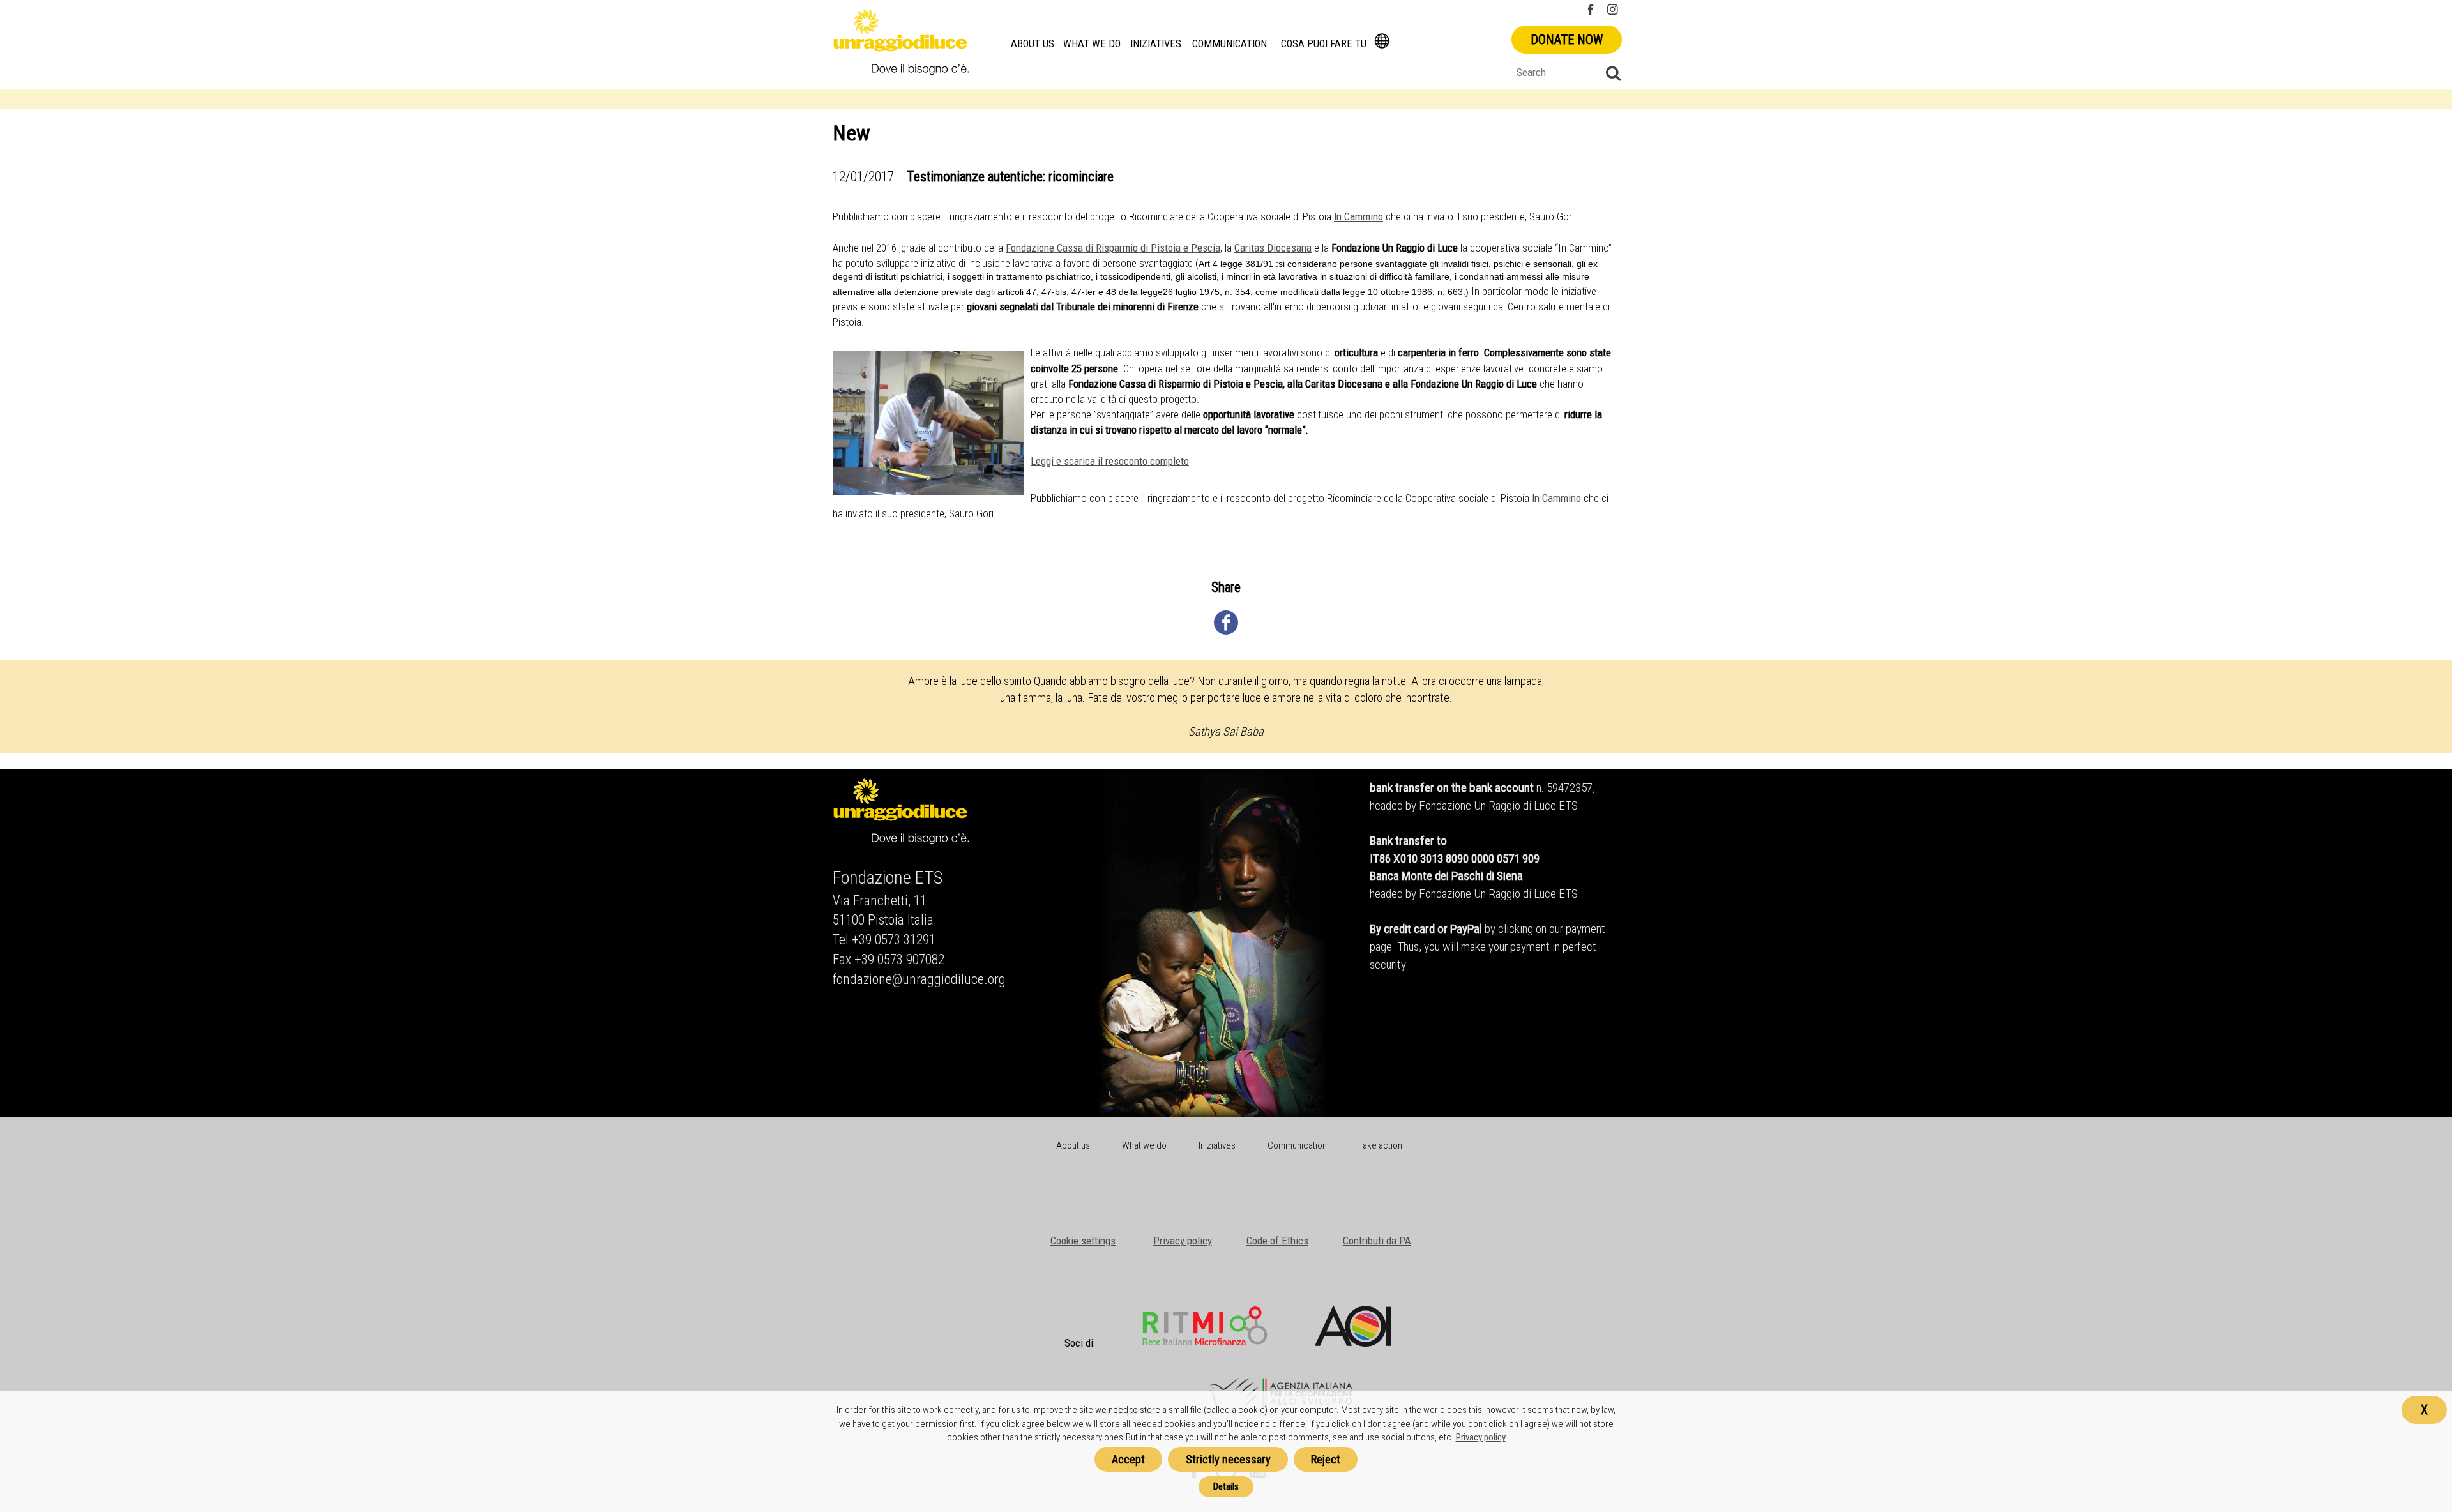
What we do (1092, 44)
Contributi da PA (1377, 1241)
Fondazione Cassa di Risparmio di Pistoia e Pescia (1113, 248)
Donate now (1567, 40)
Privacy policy (1183, 1241)
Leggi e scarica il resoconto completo (1110, 461)
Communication (1230, 44)
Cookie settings (1083, 1241)
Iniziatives (1156, 44)
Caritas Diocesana (1273, 248)
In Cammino (1358, 216)
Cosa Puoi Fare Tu (1324, 44)
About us (1033, 44)
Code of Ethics (1277, 1241)
